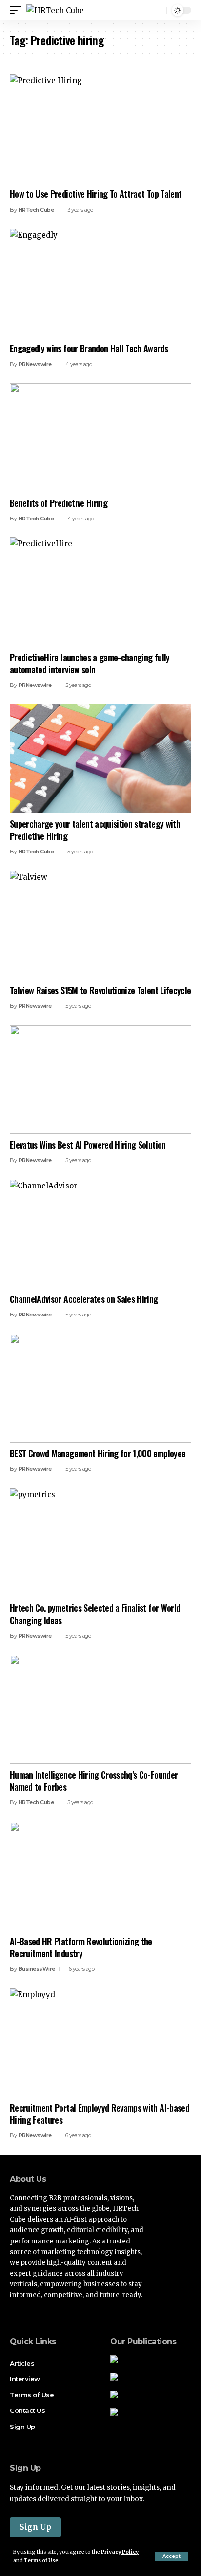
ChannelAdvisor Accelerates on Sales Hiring (84, 1299)
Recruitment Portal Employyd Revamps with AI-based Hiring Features (100, 2114)
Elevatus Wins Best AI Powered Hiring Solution (88, 1145)
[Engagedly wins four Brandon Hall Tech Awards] (100, 283)
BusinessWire (37, 1969)
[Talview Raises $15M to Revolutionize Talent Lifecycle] (100, 925)
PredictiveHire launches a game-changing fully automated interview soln (90, 663)
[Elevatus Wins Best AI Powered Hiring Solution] (100, 1080)
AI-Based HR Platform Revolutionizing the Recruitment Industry (81, 1947)
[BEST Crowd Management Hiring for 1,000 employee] (100, 1388)
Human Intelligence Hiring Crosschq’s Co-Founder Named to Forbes (94, 1781)
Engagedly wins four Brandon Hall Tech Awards (89, 348)
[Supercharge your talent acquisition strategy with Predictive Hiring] (100, 759)
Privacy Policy (120, 2552)
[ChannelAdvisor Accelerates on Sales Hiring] (100, 1234)
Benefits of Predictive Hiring (59, 503)
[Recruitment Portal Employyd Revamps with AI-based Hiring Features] (100, 2043)
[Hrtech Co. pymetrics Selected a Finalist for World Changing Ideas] (100, 1543)
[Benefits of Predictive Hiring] (100, 437)
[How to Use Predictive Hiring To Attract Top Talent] (100, 129)
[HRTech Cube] (55, 10)
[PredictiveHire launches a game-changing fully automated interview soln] (100, 592)
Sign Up (35, 2527)
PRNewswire (35, 364)
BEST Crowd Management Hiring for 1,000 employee (98, 1453)
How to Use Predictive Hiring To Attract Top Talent (96, 194)
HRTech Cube (36, 210)
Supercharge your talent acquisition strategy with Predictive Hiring (95, 830)
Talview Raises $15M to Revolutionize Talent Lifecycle (100, 990)
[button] (171, 2557)
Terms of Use (41, 2561)
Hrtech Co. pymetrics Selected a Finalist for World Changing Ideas (95, 1614)
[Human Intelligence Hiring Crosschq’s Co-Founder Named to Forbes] (100, 1709)
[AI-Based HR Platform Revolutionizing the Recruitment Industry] (100, 1876)
